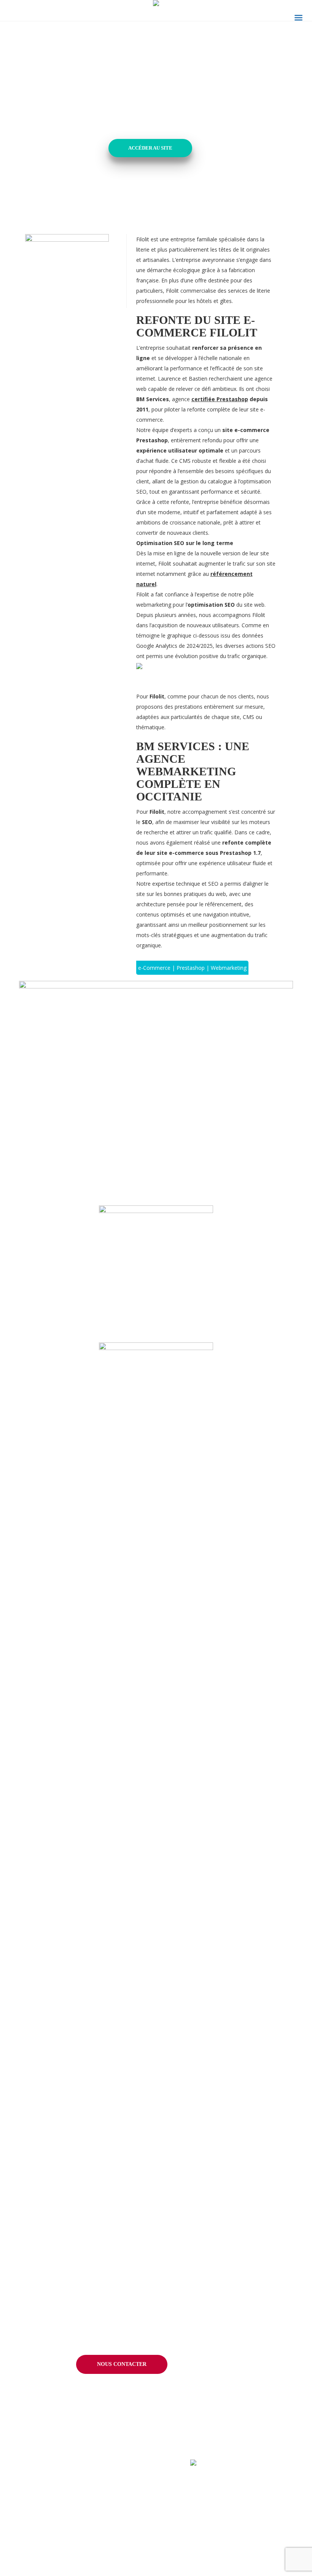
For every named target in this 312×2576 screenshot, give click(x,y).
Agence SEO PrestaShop (49, 2499)
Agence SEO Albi (39, 2513)
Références (121, 2481)
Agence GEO (34, 2539)
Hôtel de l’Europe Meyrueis (136, 2513)
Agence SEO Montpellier (49, 2566)
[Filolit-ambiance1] (156, 1400)
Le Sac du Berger (124, 2526)
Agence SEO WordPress (48, 2526)
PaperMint (116, 2539)
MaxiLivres (116, 2566)
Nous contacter (122, 2364)
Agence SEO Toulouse (46, 2553)
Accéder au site (150, 148)
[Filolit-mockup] (156, 1087)
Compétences (39, 2481)
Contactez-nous (230, 2524)
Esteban (113, 2499)
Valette (112, 2553)
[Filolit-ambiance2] (156, 1262)
